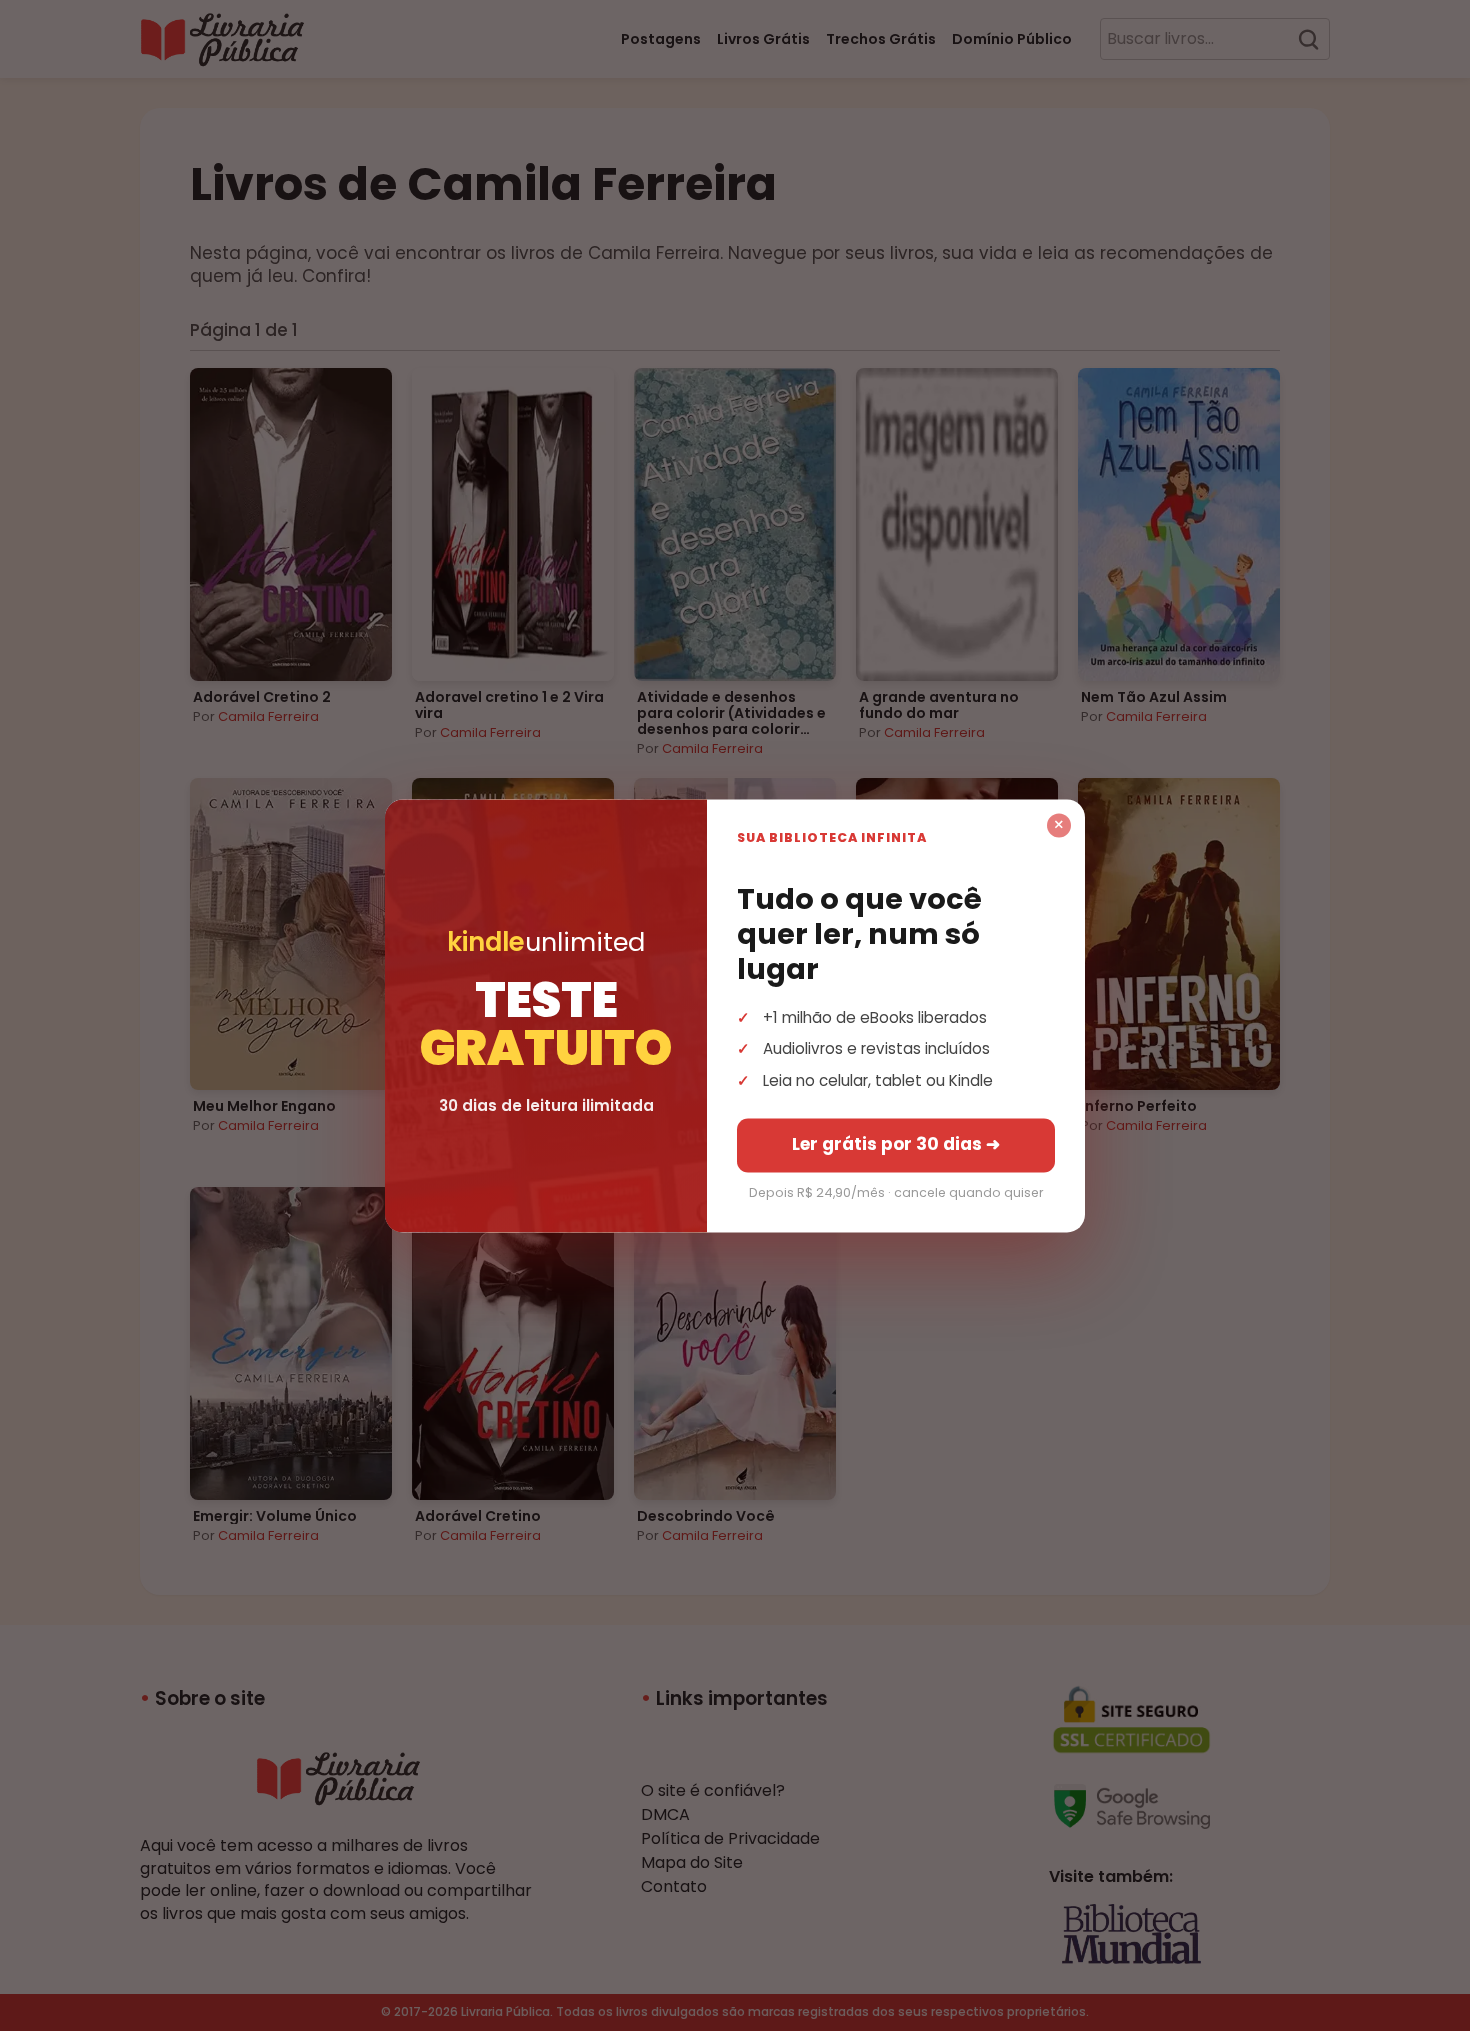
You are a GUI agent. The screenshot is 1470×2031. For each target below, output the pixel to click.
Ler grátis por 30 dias (896, 1144)
